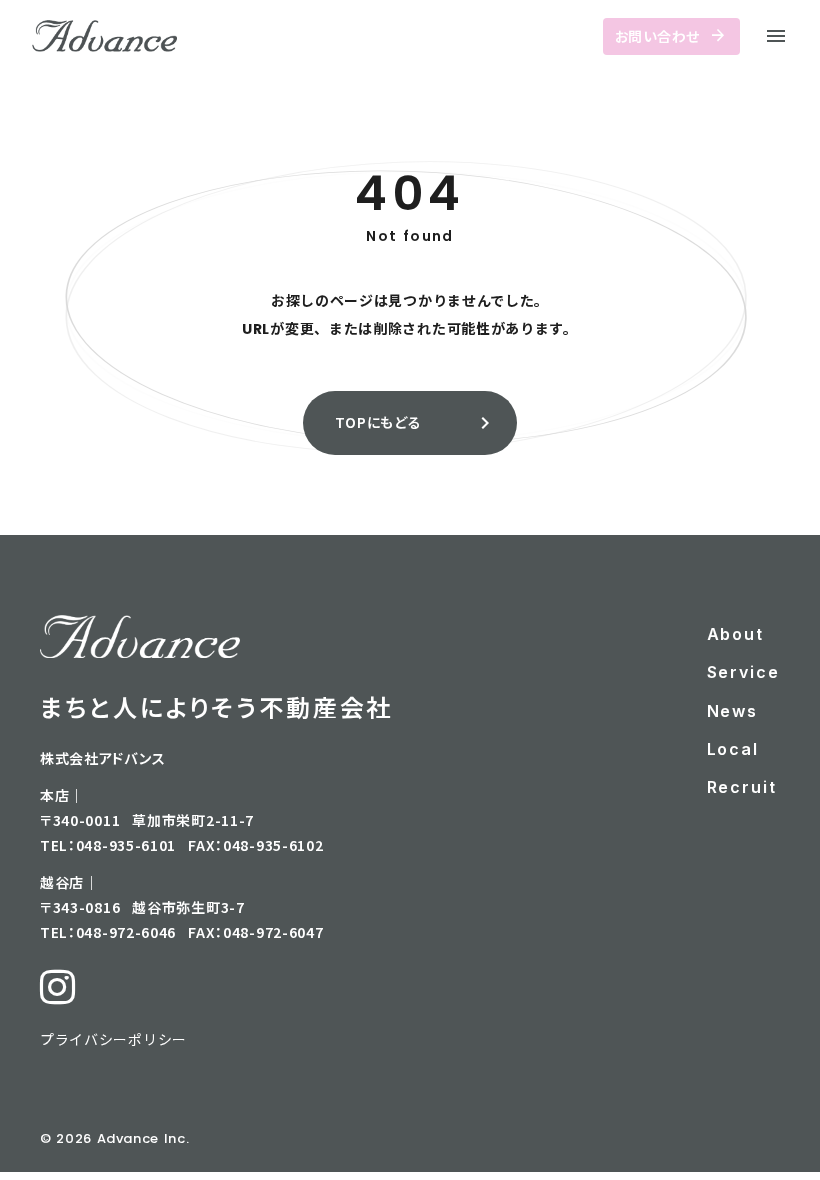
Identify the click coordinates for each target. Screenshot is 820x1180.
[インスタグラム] (57, 987)
